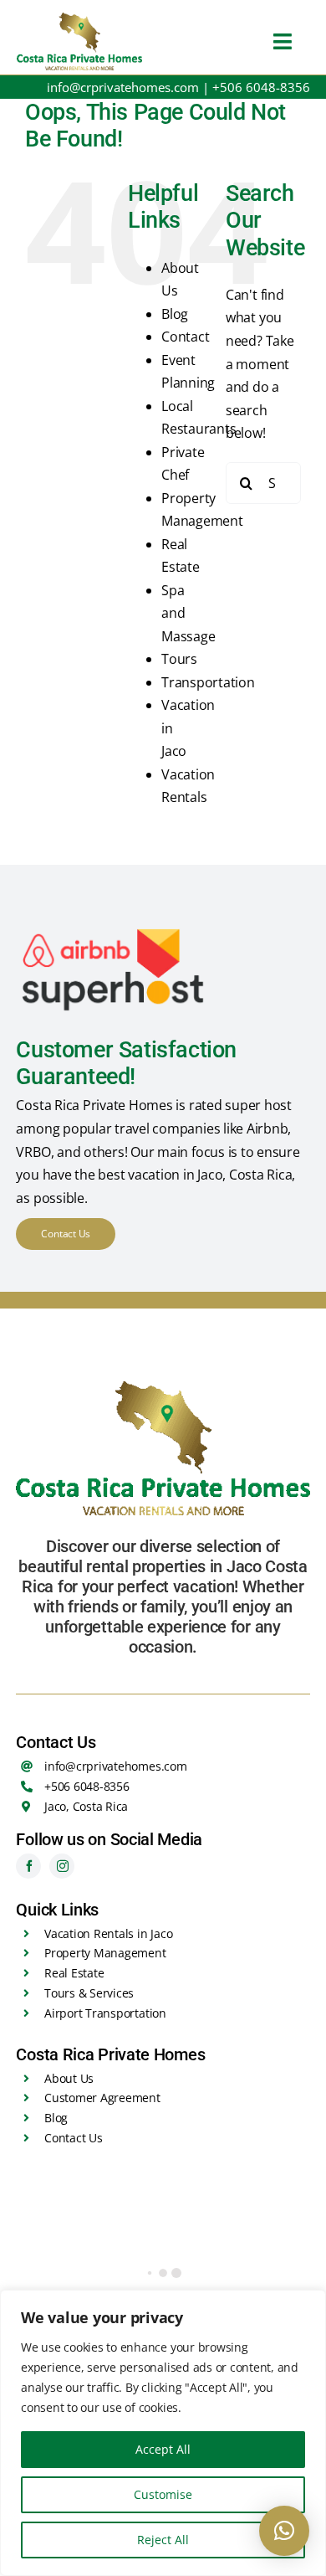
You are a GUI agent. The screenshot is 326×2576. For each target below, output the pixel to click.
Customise (163, 2494)
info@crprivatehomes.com (123, 87)
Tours (179, 659)
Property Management (105, 1953)
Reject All (163, 2540)
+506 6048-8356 (261, 87)
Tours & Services (89, 1993)
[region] (163, 2433)
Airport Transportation (105, 2013)
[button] (284, 2531)
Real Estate (74, 1973)
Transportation (208, 682)
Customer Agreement (102, 2098)
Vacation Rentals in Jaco (108, 1933)
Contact (185, 337)
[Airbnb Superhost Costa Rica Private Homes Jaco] (112, 930)
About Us (69, 2078)
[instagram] (62, 1866)
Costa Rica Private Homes (94, 1105)
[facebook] (28, 1866)
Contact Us (74, 2138)
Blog (175, 314)
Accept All (163, 2449)
